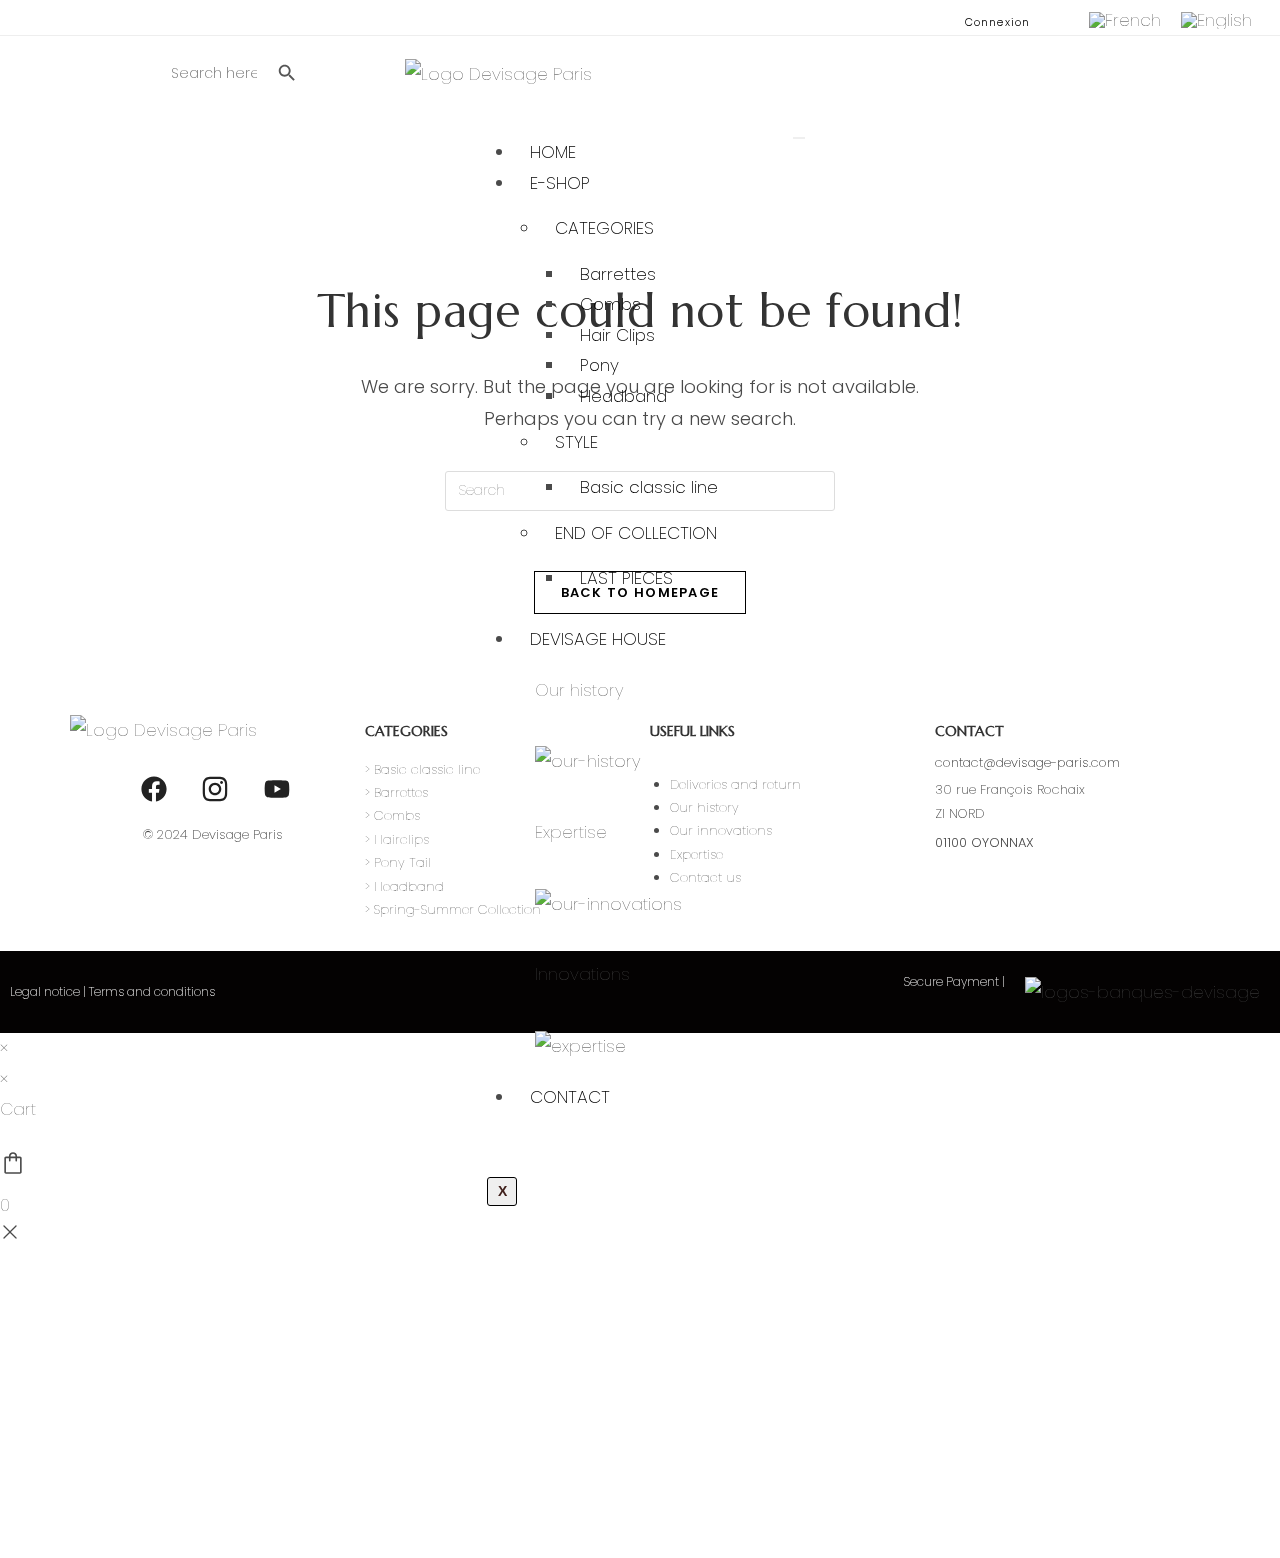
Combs (610, 304)
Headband (623, 396)
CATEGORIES (604, 228)
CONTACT (570, 1097)
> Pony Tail (398, 862)
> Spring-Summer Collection (453, 909)
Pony (599, 365)
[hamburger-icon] (799, 138)
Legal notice (45, 991)
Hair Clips (617, 335)
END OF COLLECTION (636, 533)
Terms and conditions (152, 991)
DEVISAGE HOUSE (598, 639)
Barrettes (618, 274)
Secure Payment (952, 981)
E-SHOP (560, 183)
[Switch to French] (1125, 20)
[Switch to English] (1216, 20)
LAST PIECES (626, 578)
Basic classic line (649, 487)
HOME (553, 152)
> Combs (392, 815)
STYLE (576, 442)
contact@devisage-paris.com (1027, 762)
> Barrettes (396, 792)
